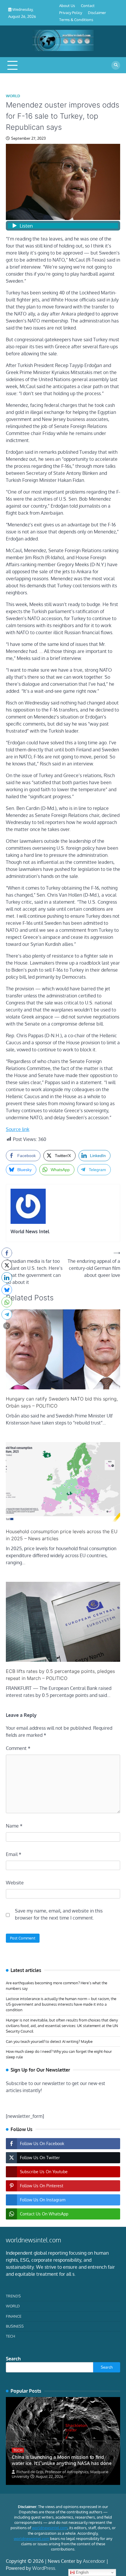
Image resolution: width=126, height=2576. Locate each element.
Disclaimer (97, 13)
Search (13, 2359)
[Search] (116, 65)
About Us (67, 6)
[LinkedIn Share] (7, 1277)
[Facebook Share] (7, 1253)
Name (14, 1826)
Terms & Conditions (76, 20)
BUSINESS (15, 2326)
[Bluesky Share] (7, 1290)
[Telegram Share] (7, 1314)
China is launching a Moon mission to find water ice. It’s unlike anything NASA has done (62, 2460)
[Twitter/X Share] (7, 1265)
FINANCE (14, 2316)
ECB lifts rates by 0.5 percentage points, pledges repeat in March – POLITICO (60, 1675)
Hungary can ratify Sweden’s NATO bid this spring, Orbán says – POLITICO (62, 1402)
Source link (18, 1129)
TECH (10, 2336)
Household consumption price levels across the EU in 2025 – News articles (62, 1535)
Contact (88, 6)
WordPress (44, 2568)
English (82, 2572)
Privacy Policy (71, 13)
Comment (18, 1748)
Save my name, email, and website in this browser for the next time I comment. (59, 1914)
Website (15, 1883)
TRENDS (13, 2296)
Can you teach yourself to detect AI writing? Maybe (49, 2041)
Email (14, 1854)
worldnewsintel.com (50, 2528)
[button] (7, 1326)
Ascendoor (94, 2561)
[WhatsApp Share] (7, 1302)
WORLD (13, 96)
